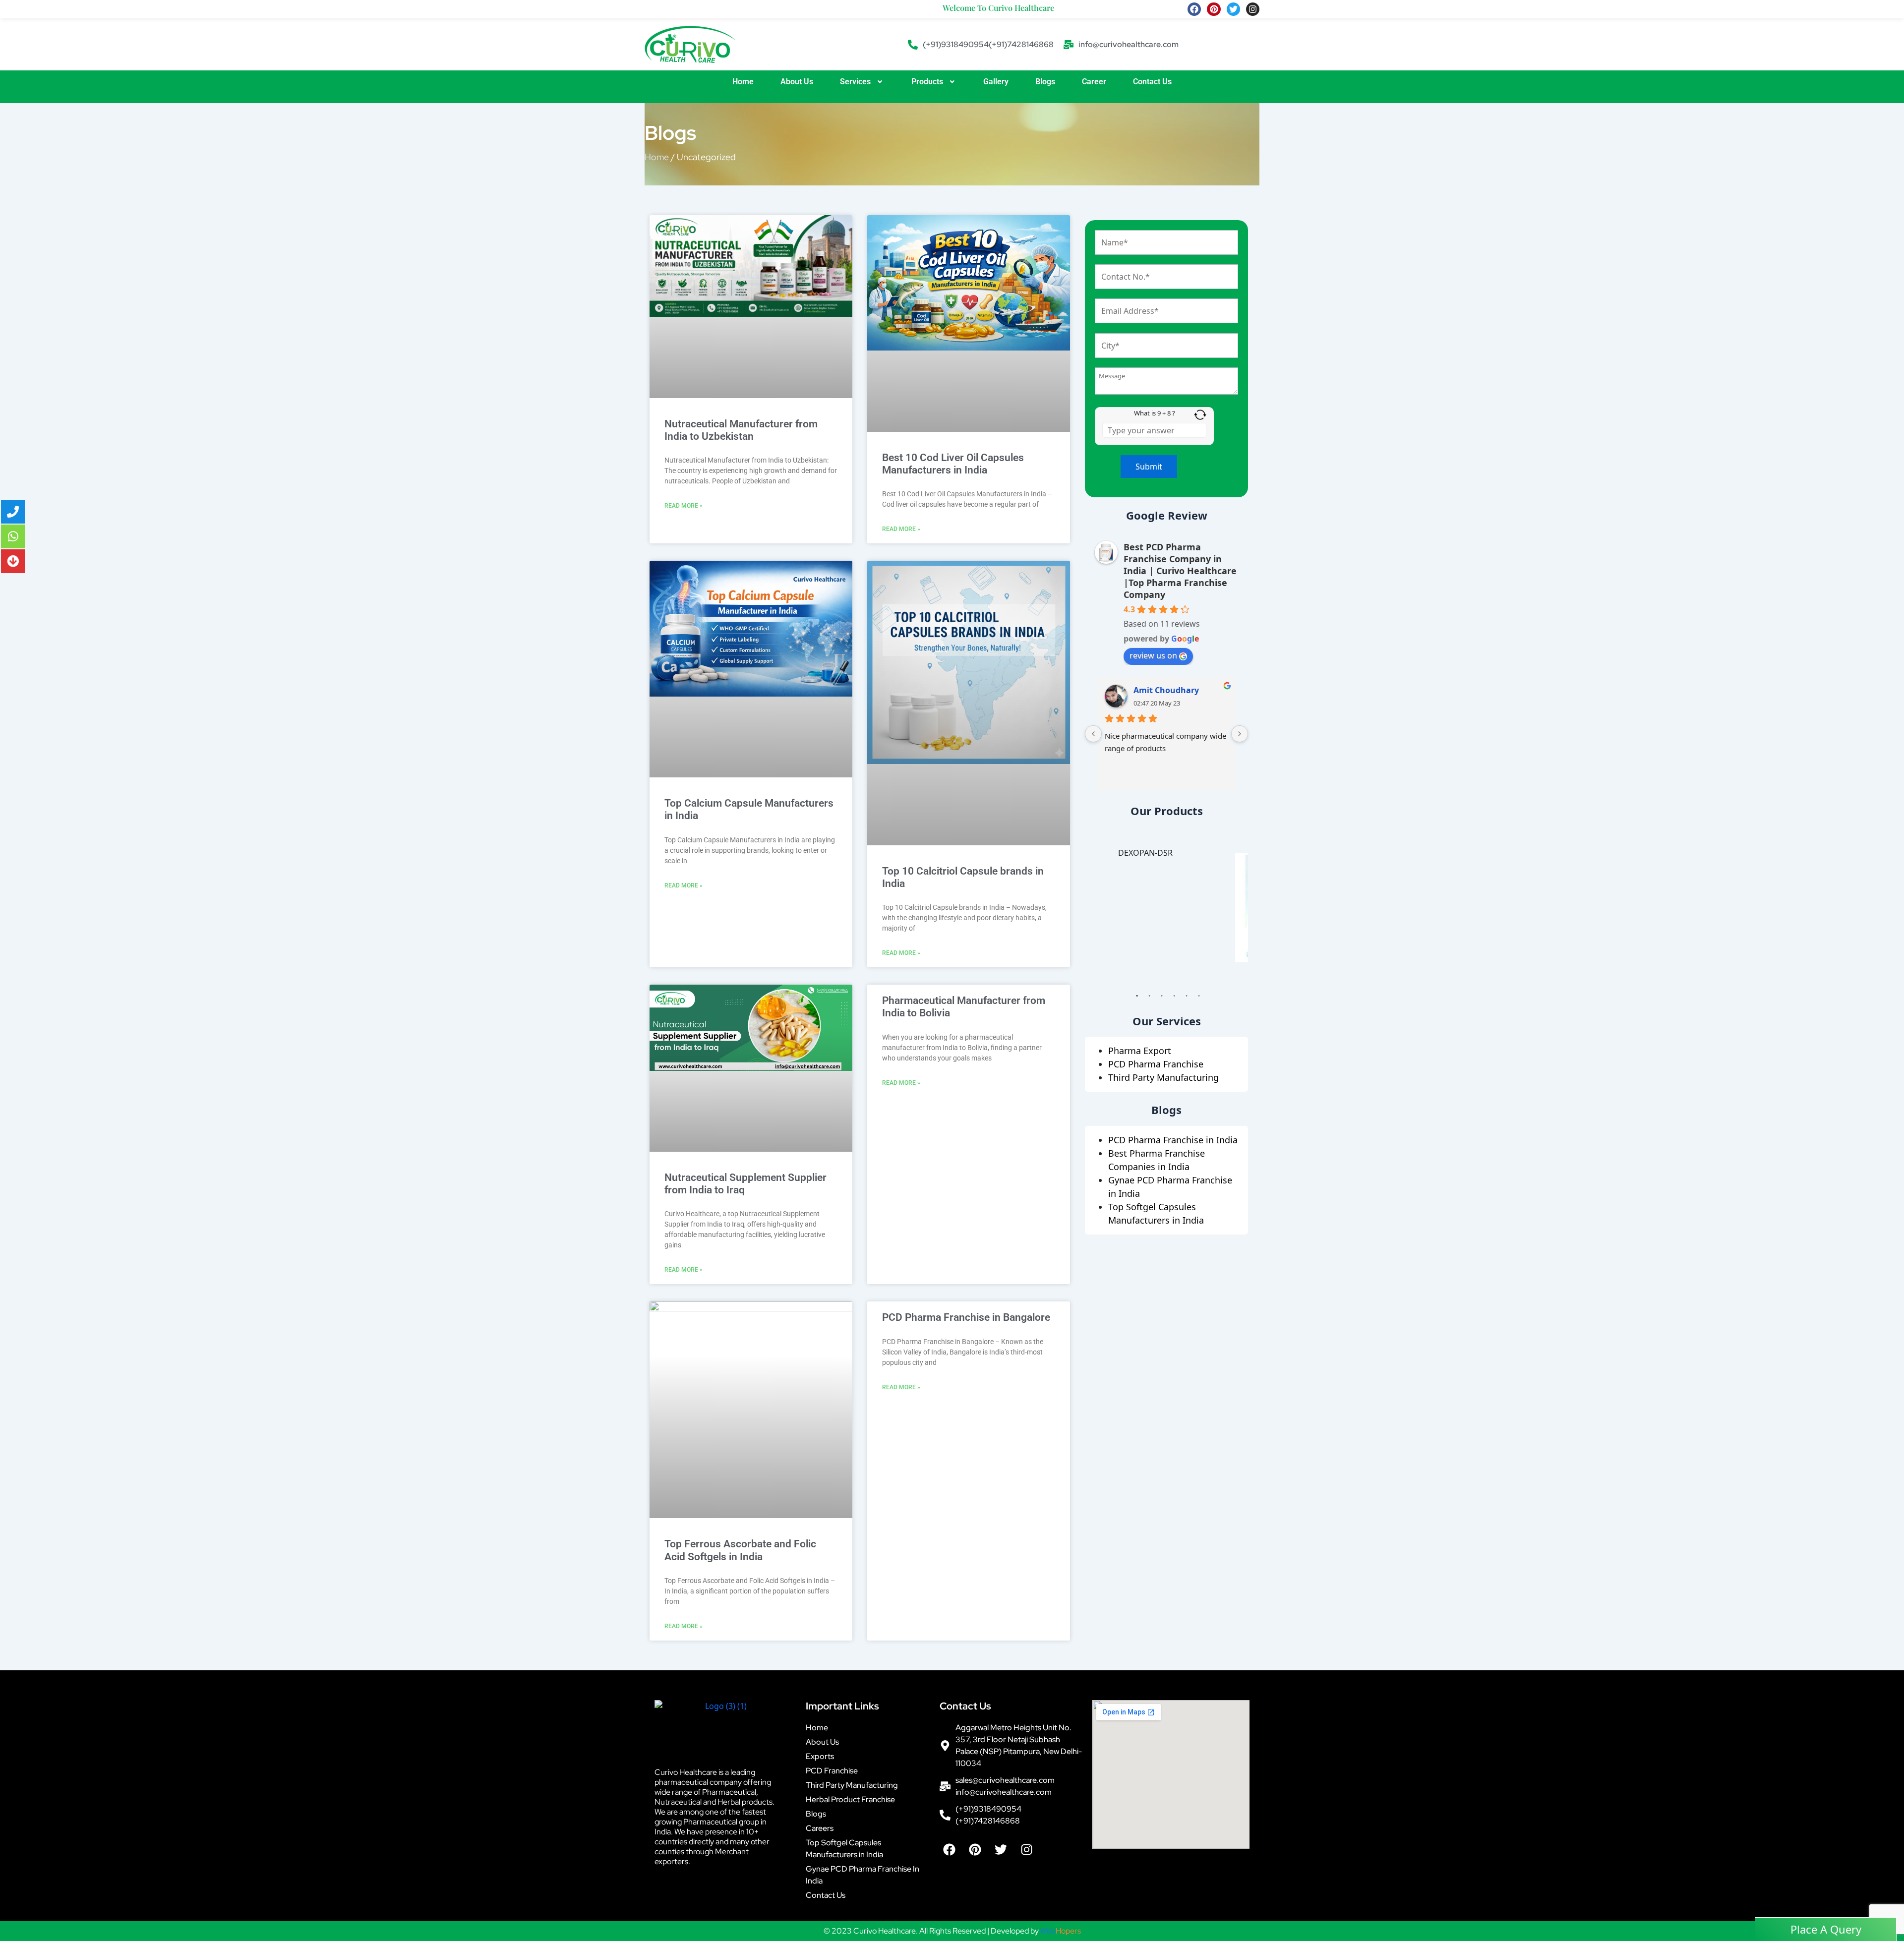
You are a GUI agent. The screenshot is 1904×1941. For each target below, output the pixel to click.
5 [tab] (1187, 998)
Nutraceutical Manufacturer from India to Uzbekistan (741, 430)
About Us (797, 82)
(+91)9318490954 (956, 44)
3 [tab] (1162, 998)
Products (927, 82)
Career (1094, 82)
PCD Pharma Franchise (1156, 1064)
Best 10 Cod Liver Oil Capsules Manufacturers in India (953, 464)
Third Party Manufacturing (1163, 1077)
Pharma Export (1140, 1051)
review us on (1153, 655)
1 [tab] (1137, 998)
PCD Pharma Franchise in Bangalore (966, 1317)
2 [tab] (1149, 998)
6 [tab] (1199, 998)
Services (855, 82)
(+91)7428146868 (1021, 44)
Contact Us (1152, 82)
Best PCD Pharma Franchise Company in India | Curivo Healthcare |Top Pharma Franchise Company (1180, 571)
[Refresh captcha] (1200, 415)
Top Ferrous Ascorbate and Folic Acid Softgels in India (740, 1550)
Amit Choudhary (1166, 690)
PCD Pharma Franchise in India (1173, 1140)
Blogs (1045, 82)
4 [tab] (1174, 998)
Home (743, 82)
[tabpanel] (1166, 908)
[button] (862, 82)
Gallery (996, 82)
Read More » (684, 506)
